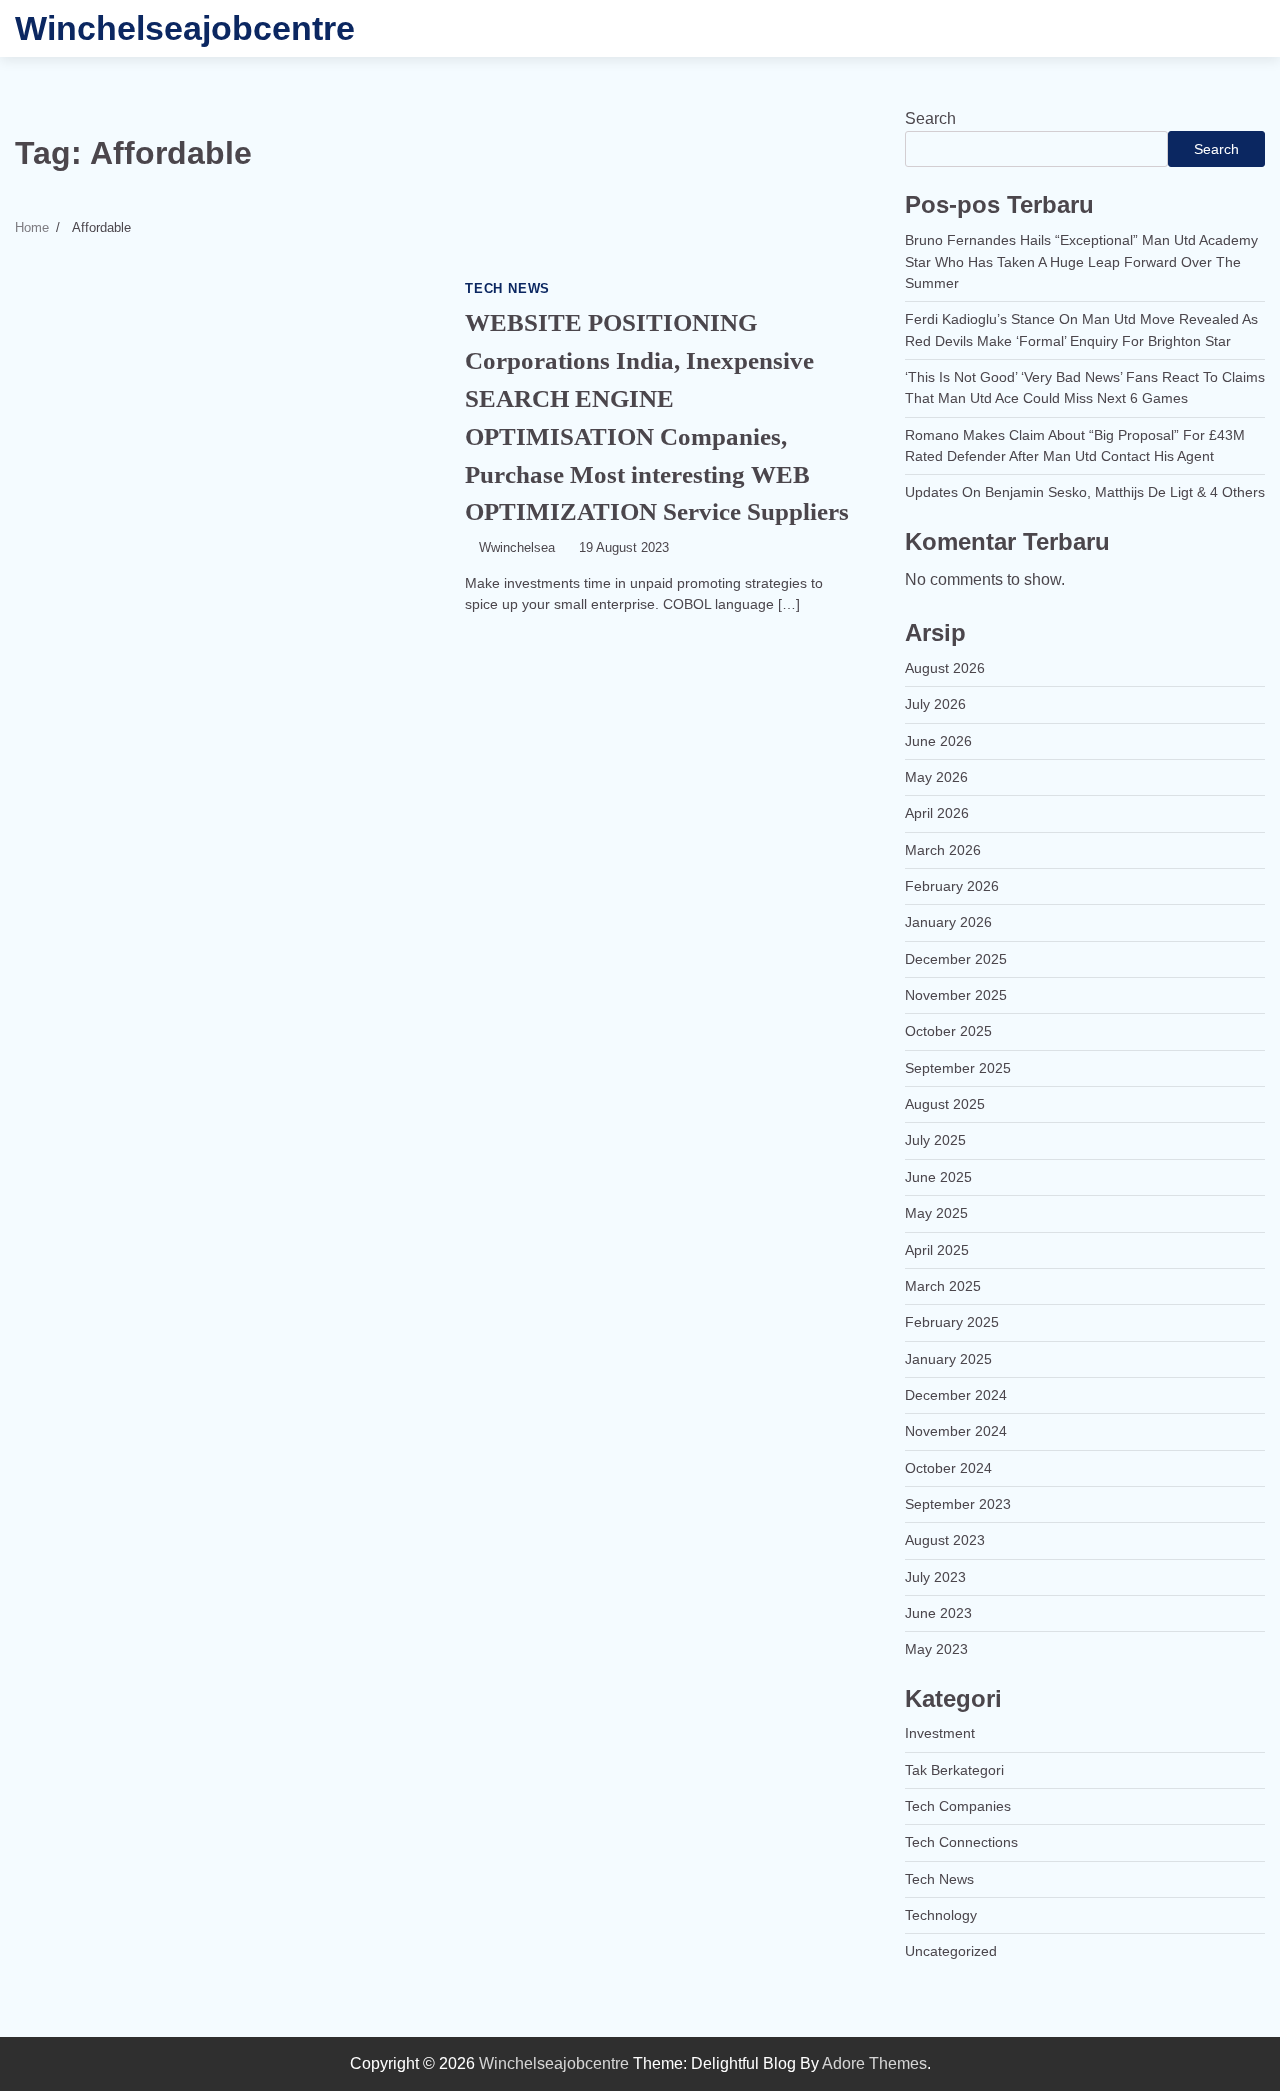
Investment (940, 1733)
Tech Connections (961, 1842)
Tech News (507, 289)
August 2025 (945, 1104)
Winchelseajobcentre (185, 28)
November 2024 (956, 1431)
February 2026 (952, 886)
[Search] (1240, 29)
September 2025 (958, 1068)
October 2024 (948, 1468)
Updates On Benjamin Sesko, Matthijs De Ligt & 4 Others (1085, 492)
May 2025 (936, 1213)
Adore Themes (874, 2063)
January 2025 (948, 1359)
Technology (941, 1915)
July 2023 (935, 1577)
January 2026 (948, 922)
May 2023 (936, 1649)
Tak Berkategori (954, 1770)
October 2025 (948, 1031)
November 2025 (956, 995)
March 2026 (943, 850)
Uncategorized (951, 1951)
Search (930, 118)
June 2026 (938, 741)
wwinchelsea (517, 548)
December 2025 (956, 959)
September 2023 (958, 1504)
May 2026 (936, 777)
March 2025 (943, 1286)
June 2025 (938, 1177)
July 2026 (935, 704)
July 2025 (935, 1140)
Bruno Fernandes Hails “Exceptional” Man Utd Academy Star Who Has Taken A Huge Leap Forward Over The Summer (1081, 261)
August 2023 (945, 1540)
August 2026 (945, 668)
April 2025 (937, 1250)
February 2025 (952, 1322)
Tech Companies (958, 1806)
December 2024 (956, 1395)
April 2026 (937, 813)
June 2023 (938, 1613)
